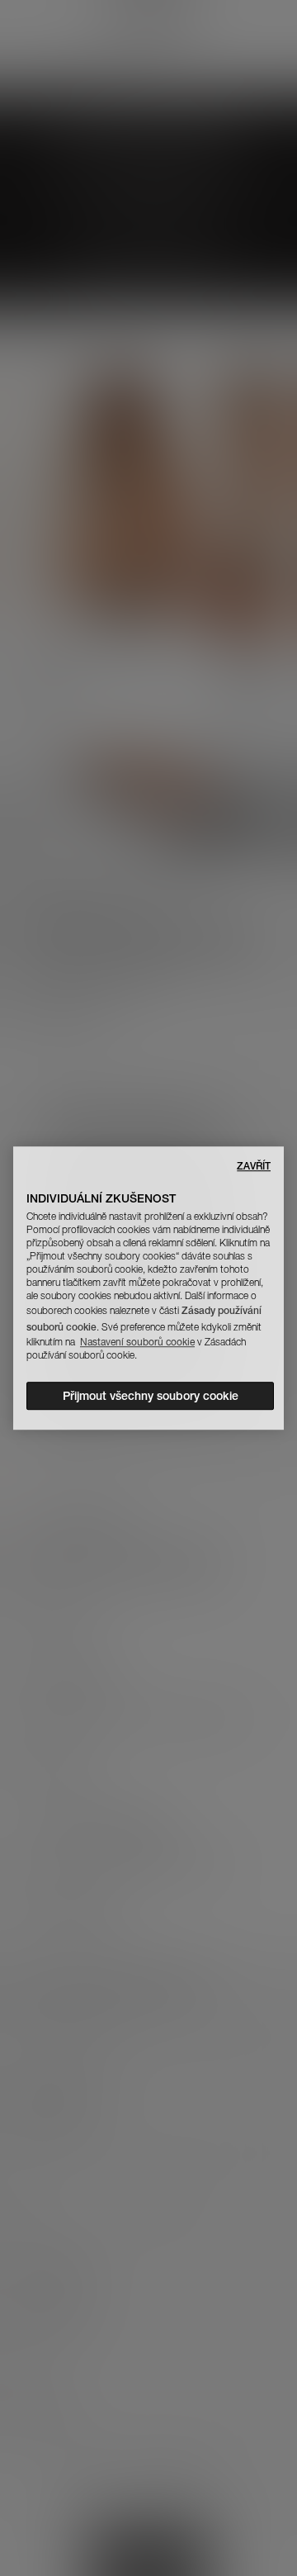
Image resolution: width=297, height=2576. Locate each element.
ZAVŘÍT (254, 1166)
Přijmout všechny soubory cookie (151, 1396)
